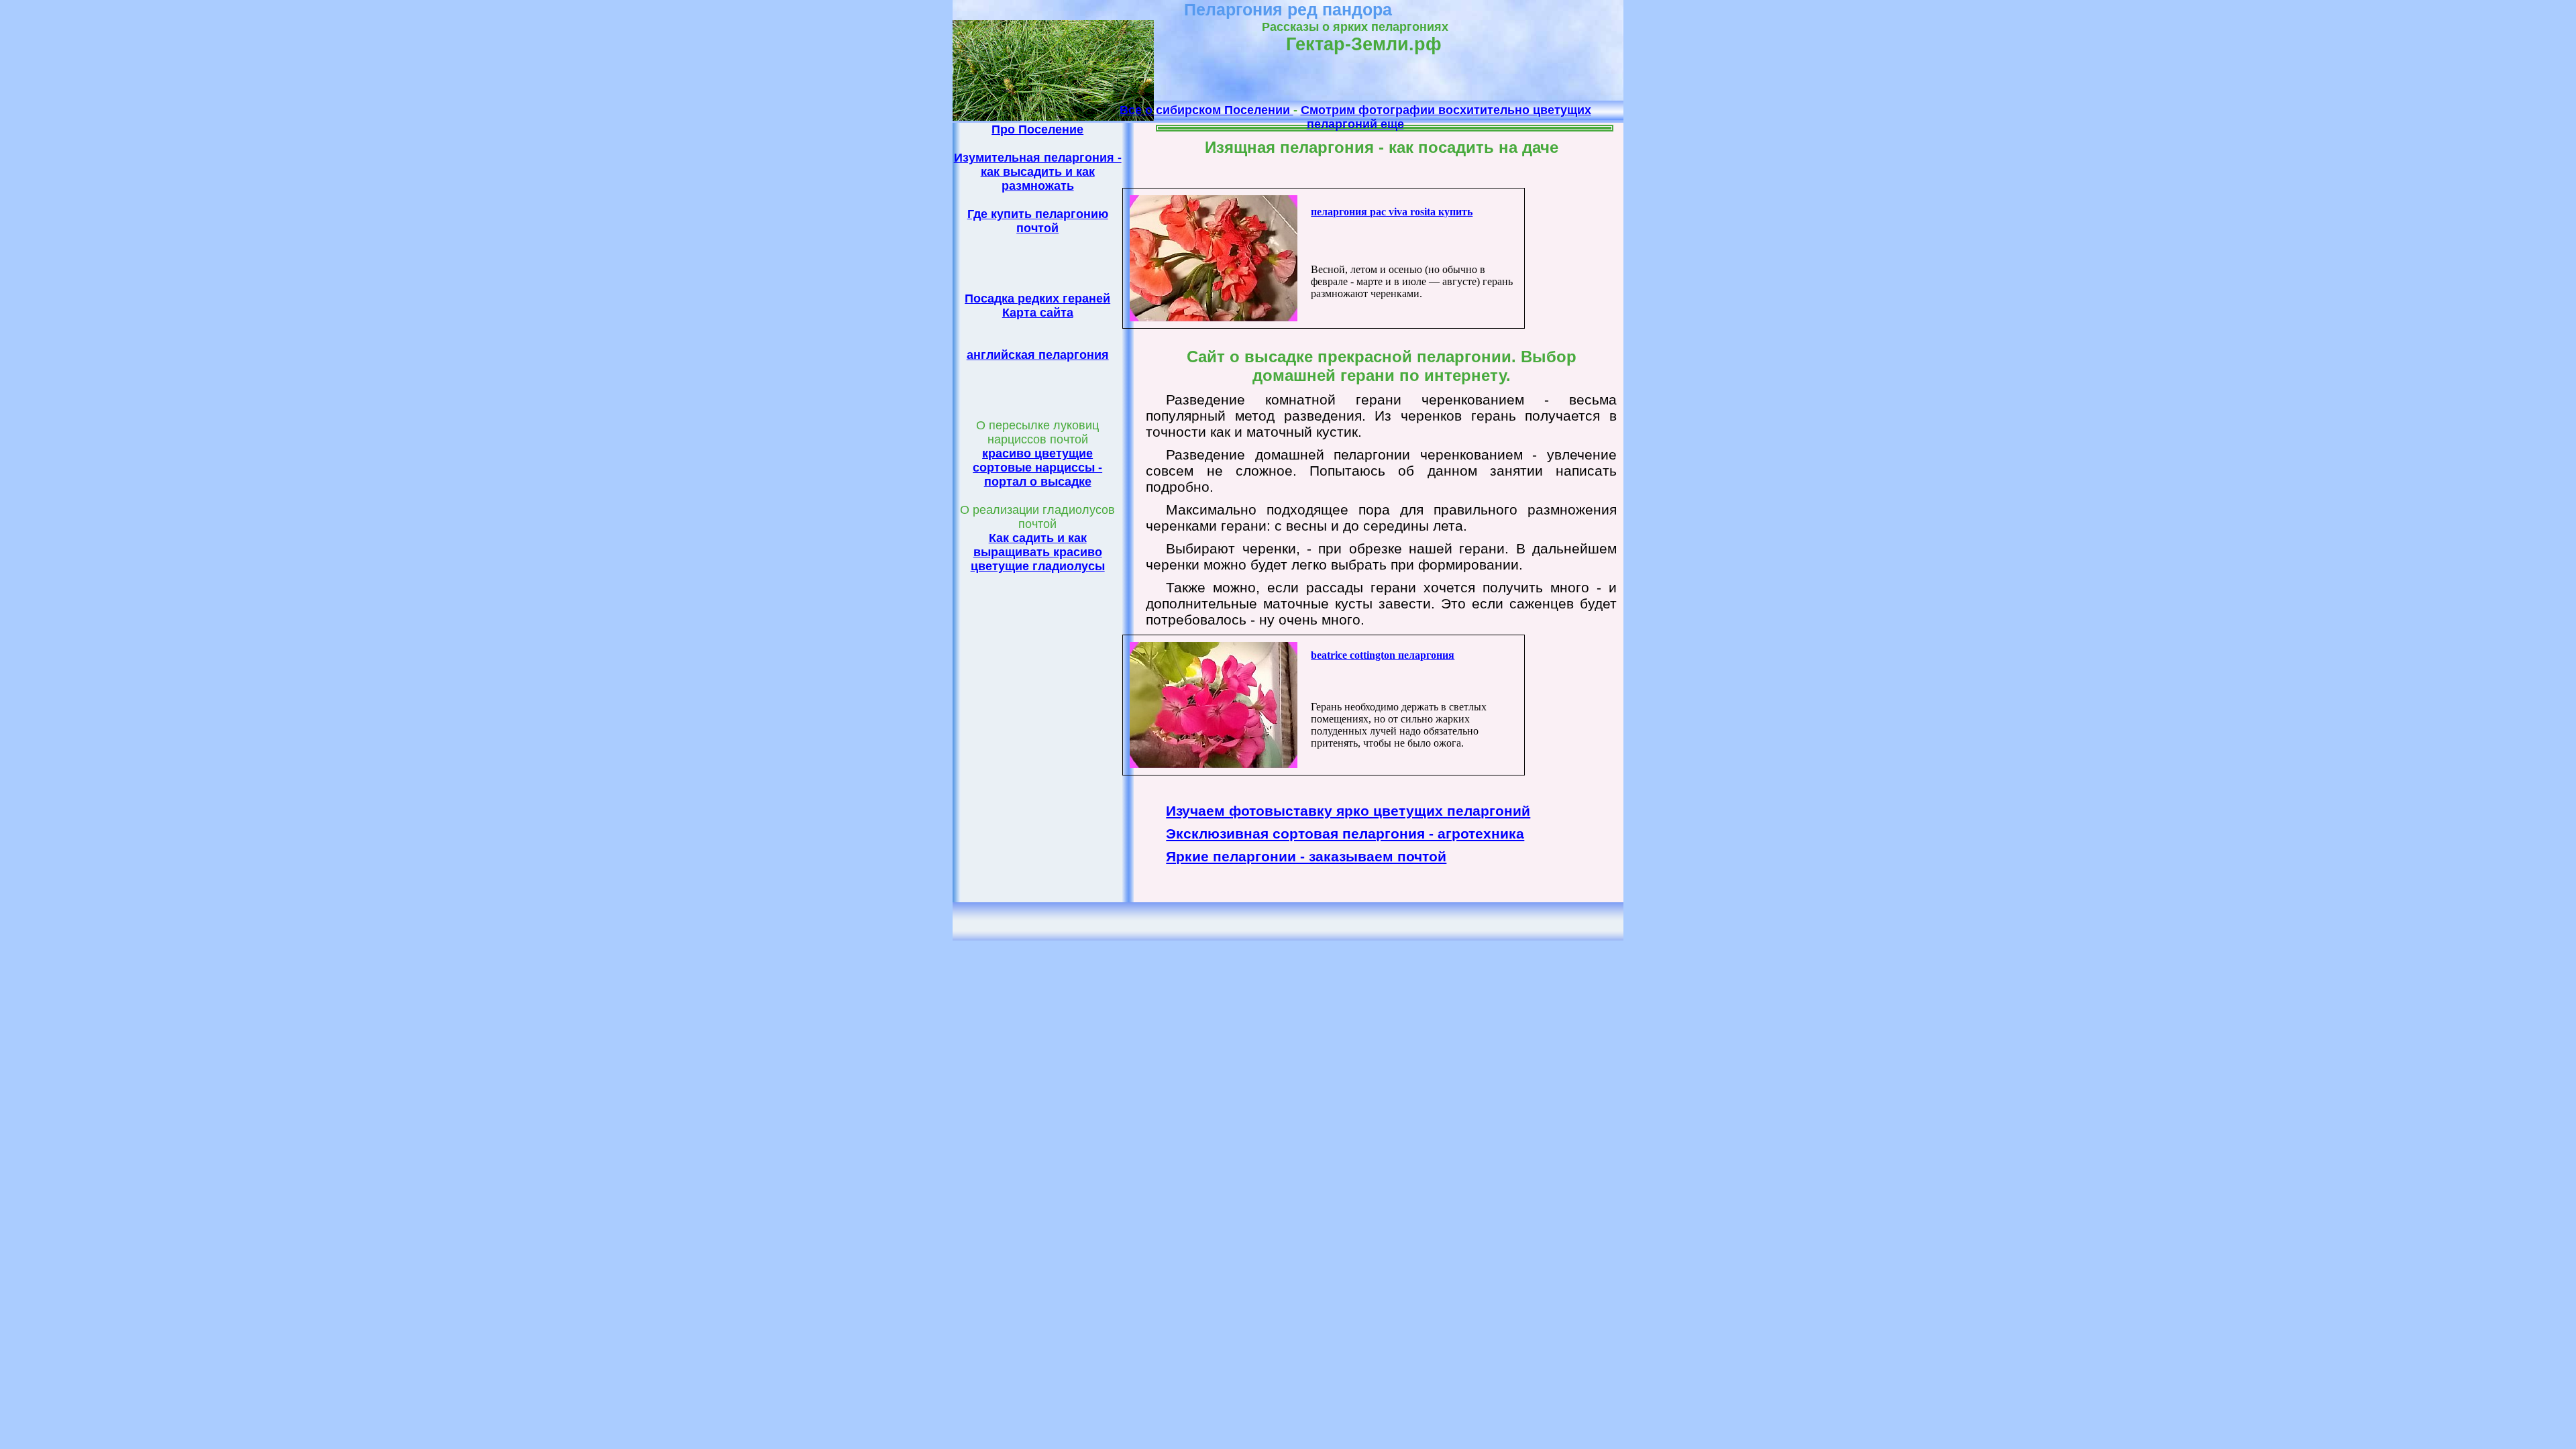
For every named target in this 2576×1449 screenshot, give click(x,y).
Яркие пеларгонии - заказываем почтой (1306, 856)
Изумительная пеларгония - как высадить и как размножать (1038, 172)
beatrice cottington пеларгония (1383, 655)
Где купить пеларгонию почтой (1038, 221)
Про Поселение (1037, 129)
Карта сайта (1038, 313)
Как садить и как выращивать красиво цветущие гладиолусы (1038, 552)
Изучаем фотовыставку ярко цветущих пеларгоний (1348, 811)
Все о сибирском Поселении (1206, 110)
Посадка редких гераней (1037, 299)
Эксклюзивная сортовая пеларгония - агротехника (1345, 834)
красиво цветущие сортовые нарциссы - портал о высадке (1037, 468)
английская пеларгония (1038, 355)
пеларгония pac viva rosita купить (1392, 212)
